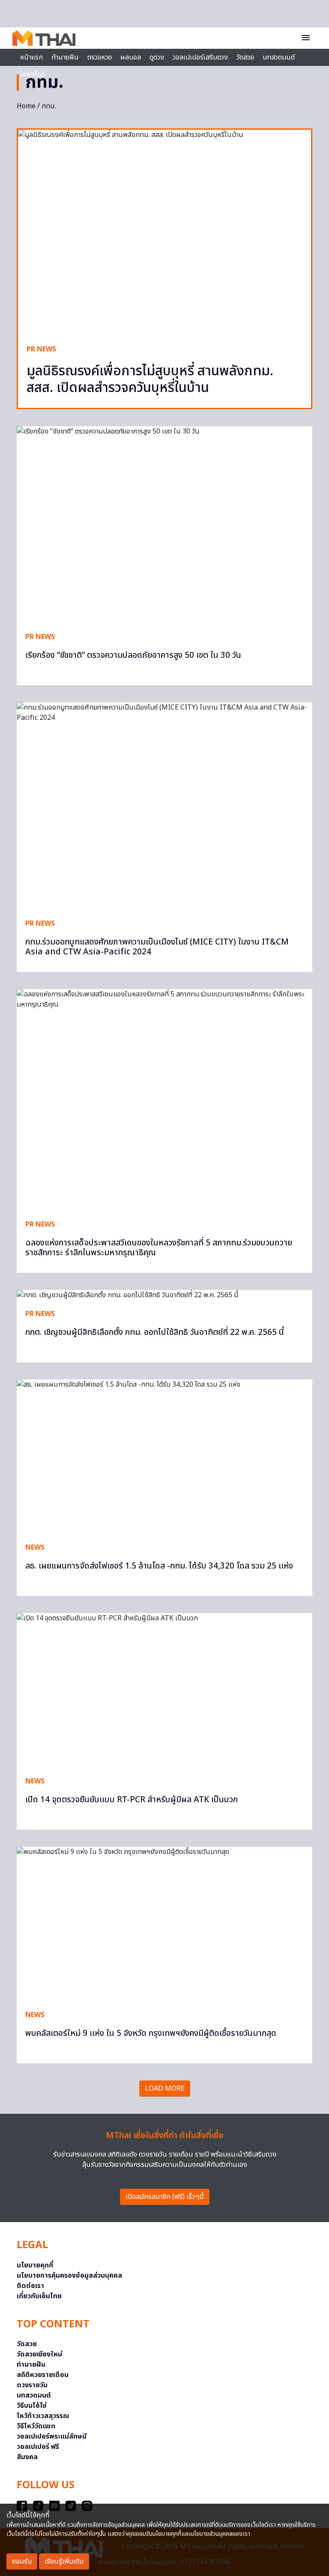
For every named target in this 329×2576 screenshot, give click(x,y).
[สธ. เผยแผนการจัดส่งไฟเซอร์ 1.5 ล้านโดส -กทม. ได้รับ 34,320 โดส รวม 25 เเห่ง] (164, 1457)
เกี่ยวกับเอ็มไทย (39, 2296)
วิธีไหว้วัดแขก (36, 2426)
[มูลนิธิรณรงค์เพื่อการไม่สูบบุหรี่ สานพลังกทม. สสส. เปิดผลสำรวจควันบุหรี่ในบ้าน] (164, 233)
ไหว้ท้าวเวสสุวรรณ (43, 2416)
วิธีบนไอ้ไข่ (32, 2406)
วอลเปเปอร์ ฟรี (38, 2447)
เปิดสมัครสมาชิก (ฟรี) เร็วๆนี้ (165, 2197)
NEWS (35, 1548)
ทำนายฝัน (65, 57)
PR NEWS (41, 349)
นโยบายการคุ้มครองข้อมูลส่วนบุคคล (69, 2276)
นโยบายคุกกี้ (35, 2265)
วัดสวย (245, 57)
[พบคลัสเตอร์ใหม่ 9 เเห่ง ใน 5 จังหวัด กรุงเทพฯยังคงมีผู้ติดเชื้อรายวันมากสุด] (164, 1924)
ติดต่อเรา (30, 2286)
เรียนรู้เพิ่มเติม (64, 2561)
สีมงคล (27, 2457)
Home (26, 106)
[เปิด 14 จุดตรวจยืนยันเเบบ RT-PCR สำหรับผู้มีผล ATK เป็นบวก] (164, 1690)
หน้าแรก (31, 57)
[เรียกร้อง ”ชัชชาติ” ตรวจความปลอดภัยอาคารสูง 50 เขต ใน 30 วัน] (164, 525)
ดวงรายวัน (32, 2385)
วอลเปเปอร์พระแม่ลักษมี (52, 2436)
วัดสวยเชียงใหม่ (39, 2354)
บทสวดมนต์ (279, 57)
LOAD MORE (165, 2089)
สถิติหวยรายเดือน (43, 2375)
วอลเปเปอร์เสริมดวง (200, 57)
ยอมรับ (22, 2561)
